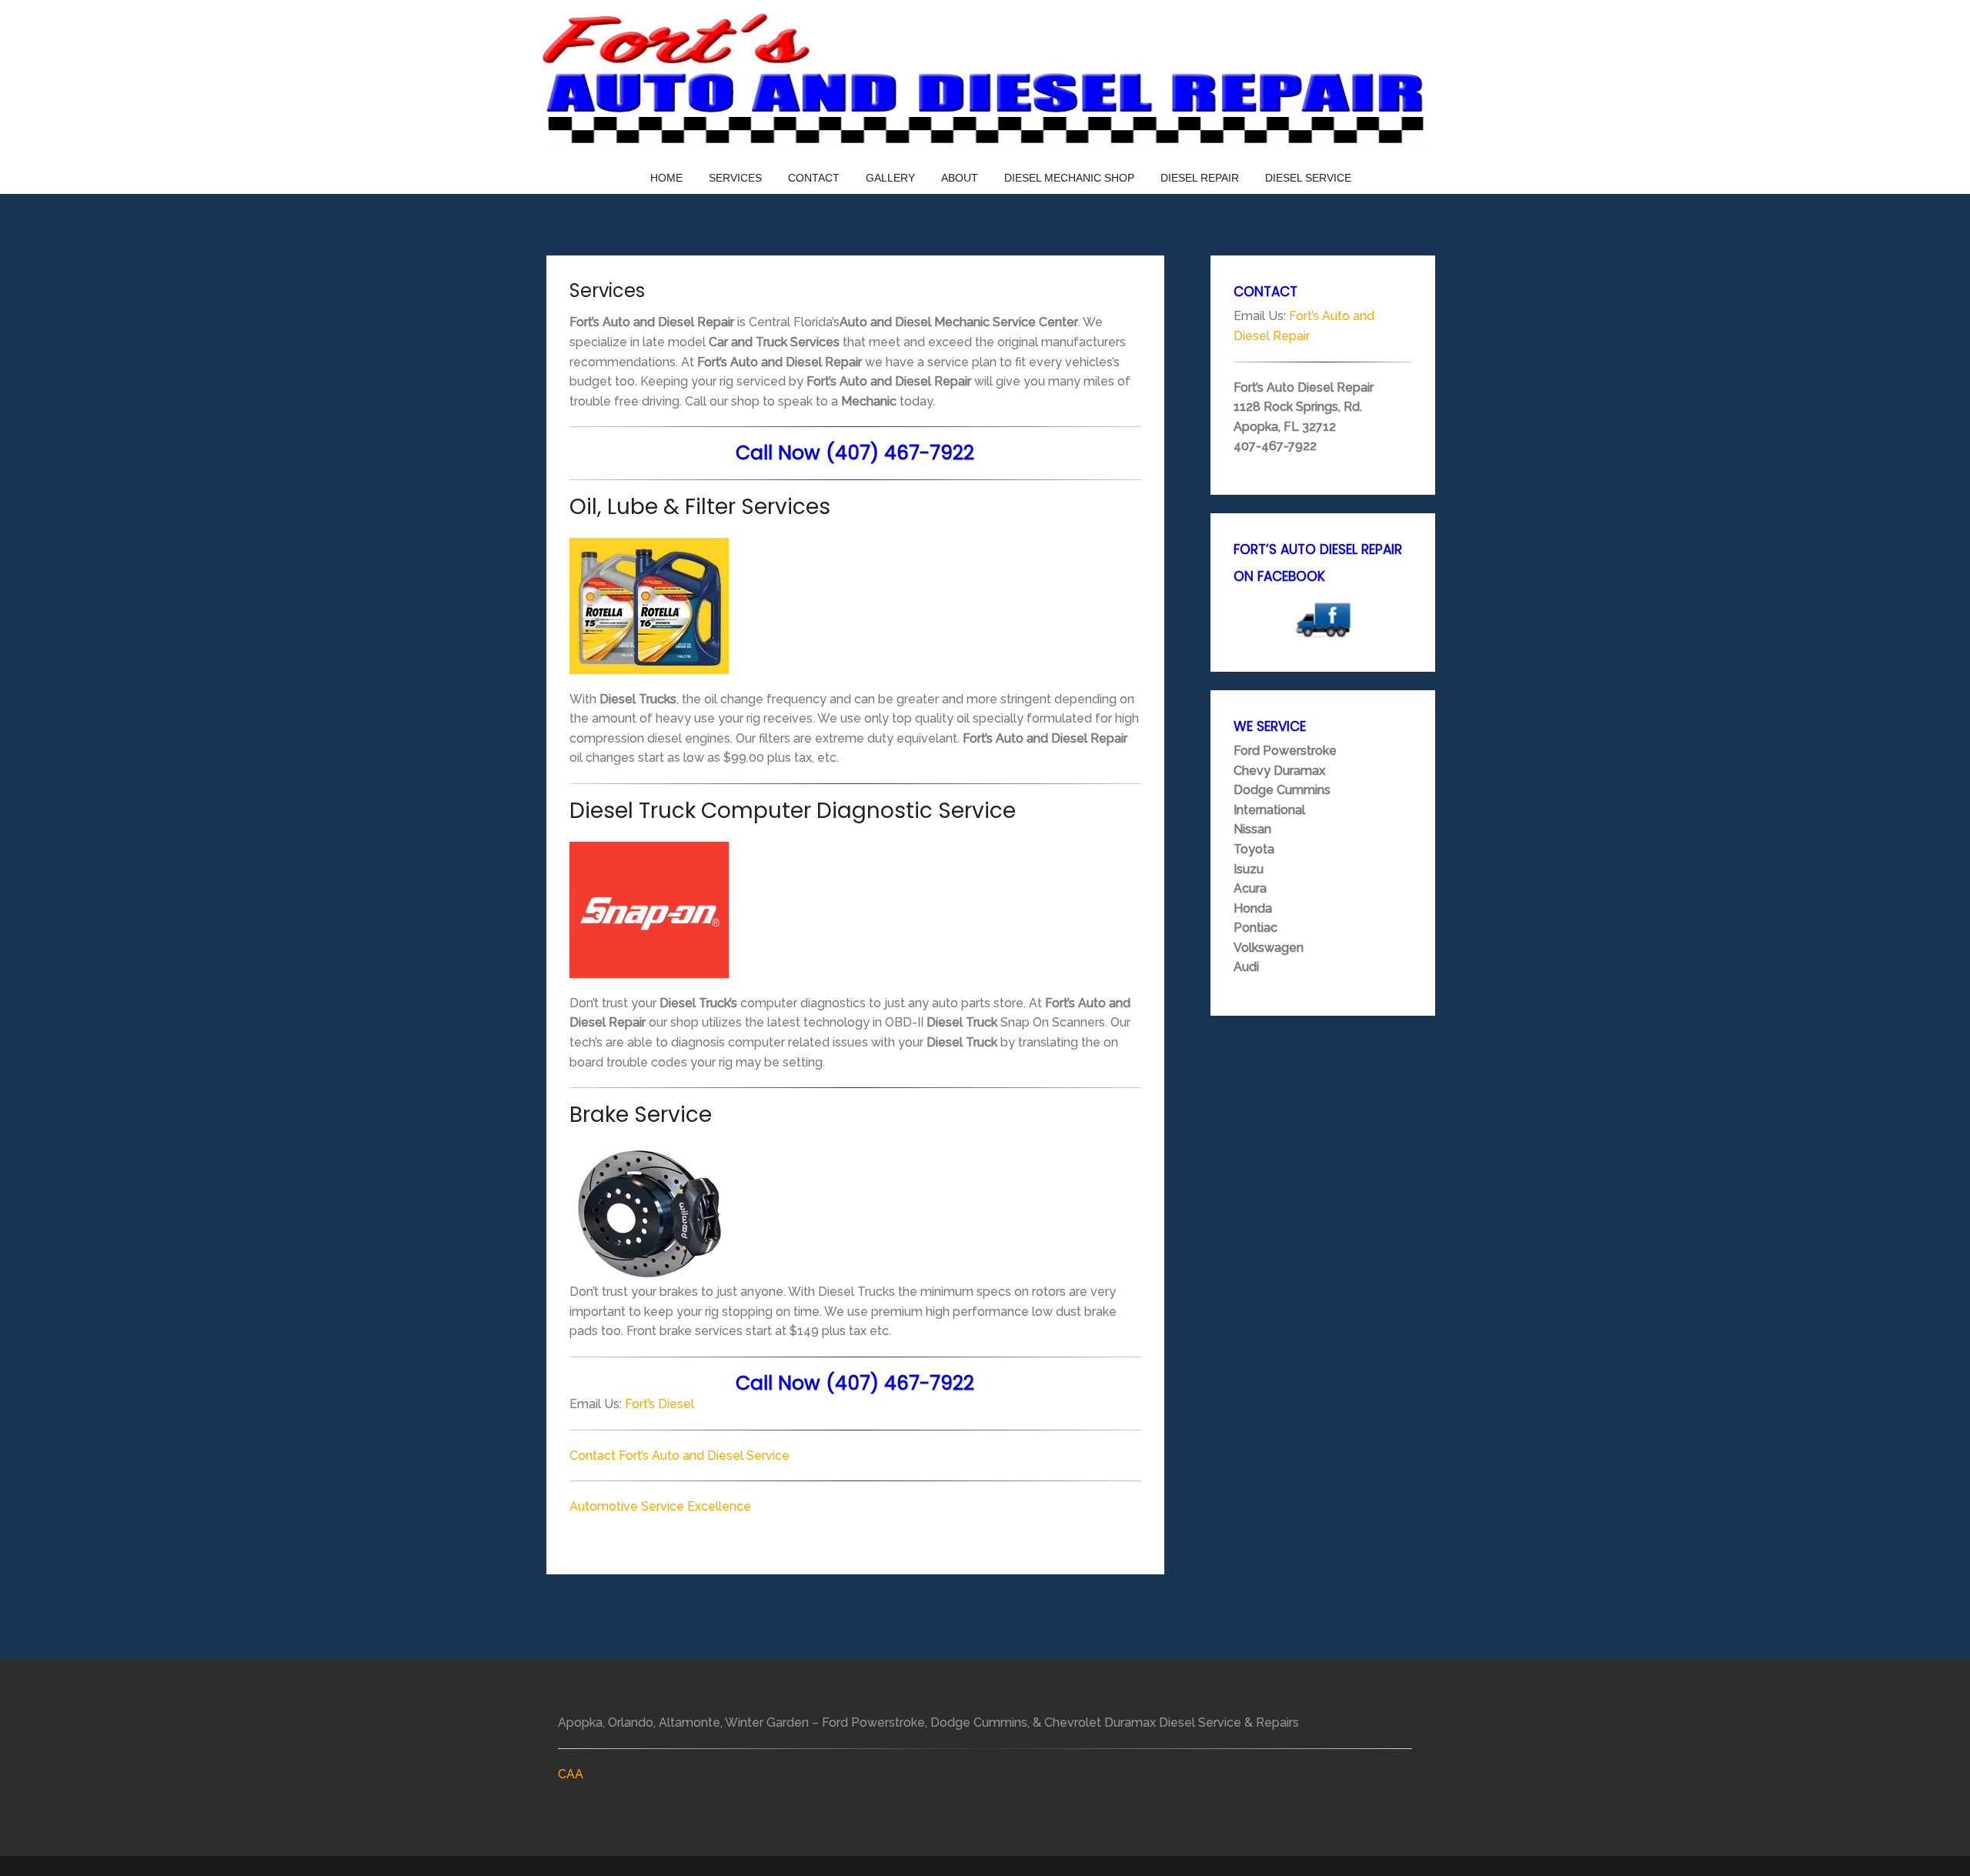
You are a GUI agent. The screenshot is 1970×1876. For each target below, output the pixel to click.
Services (735, 178)
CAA (571, 1774)
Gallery (890, 178)
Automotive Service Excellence (660, 1506)
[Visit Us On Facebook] (1323, 619)
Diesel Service (1308, 178)
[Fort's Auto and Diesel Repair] (985, 80)
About (960, 178)
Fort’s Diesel (659, 1404)
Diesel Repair (1200, 178)
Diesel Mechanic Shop (1069, 178)
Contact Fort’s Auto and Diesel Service (679, 1455)
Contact (814, 178)
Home (666, 178)
